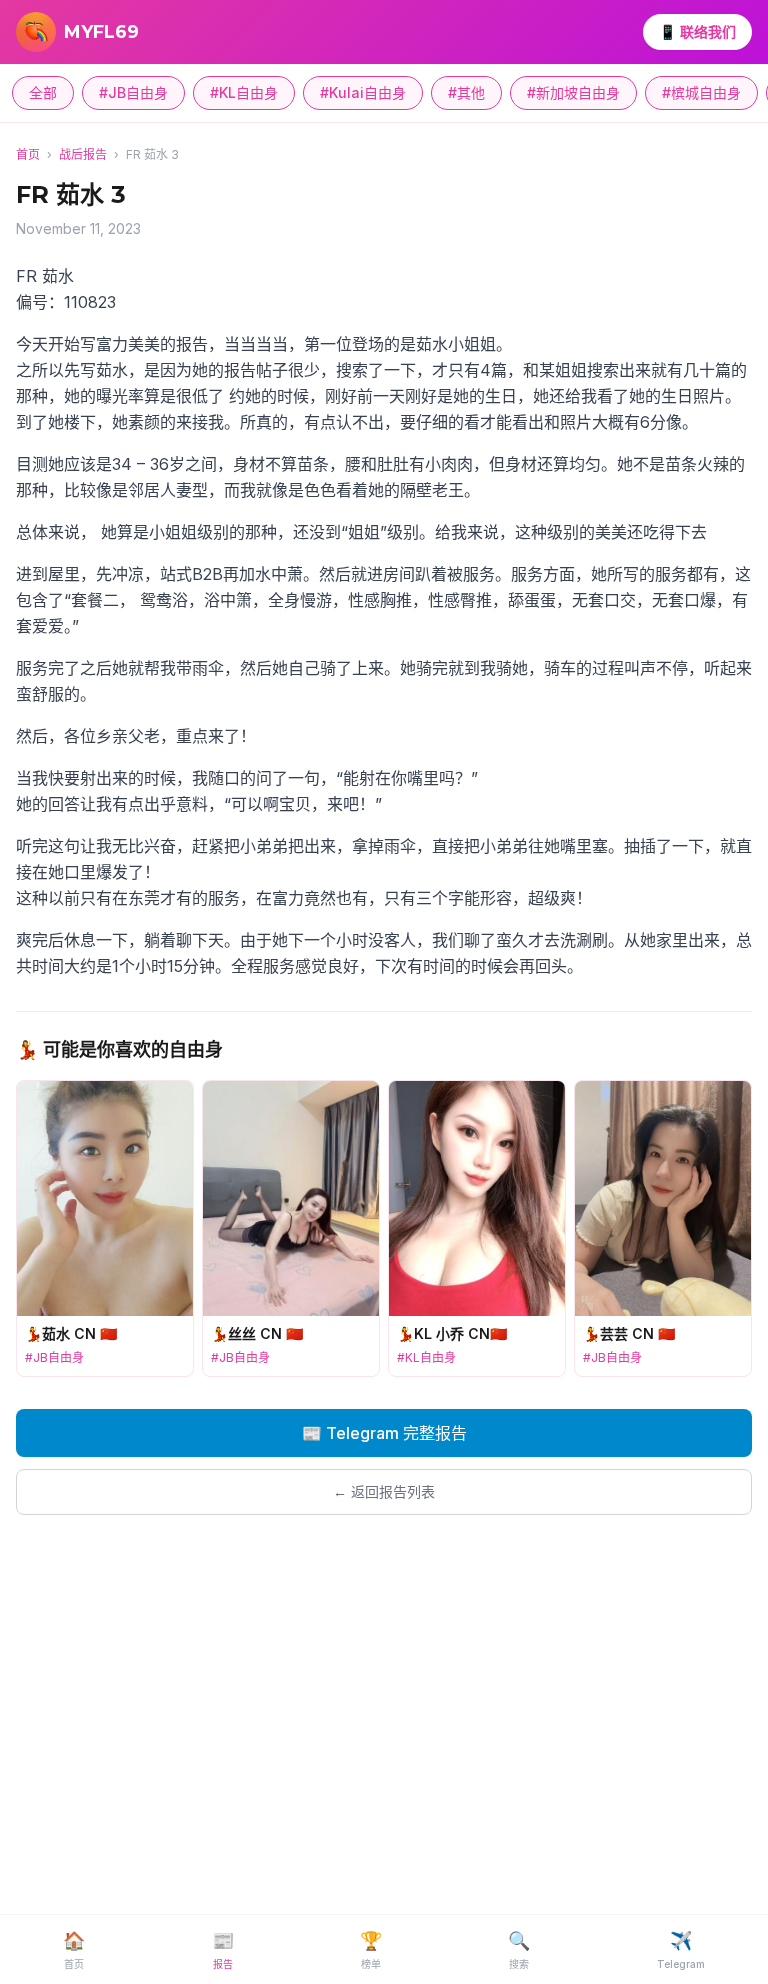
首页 (28, 154)
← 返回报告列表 (384, 1491)
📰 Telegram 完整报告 (384, 1433)
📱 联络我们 (697, 31)
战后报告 (83, 154)
